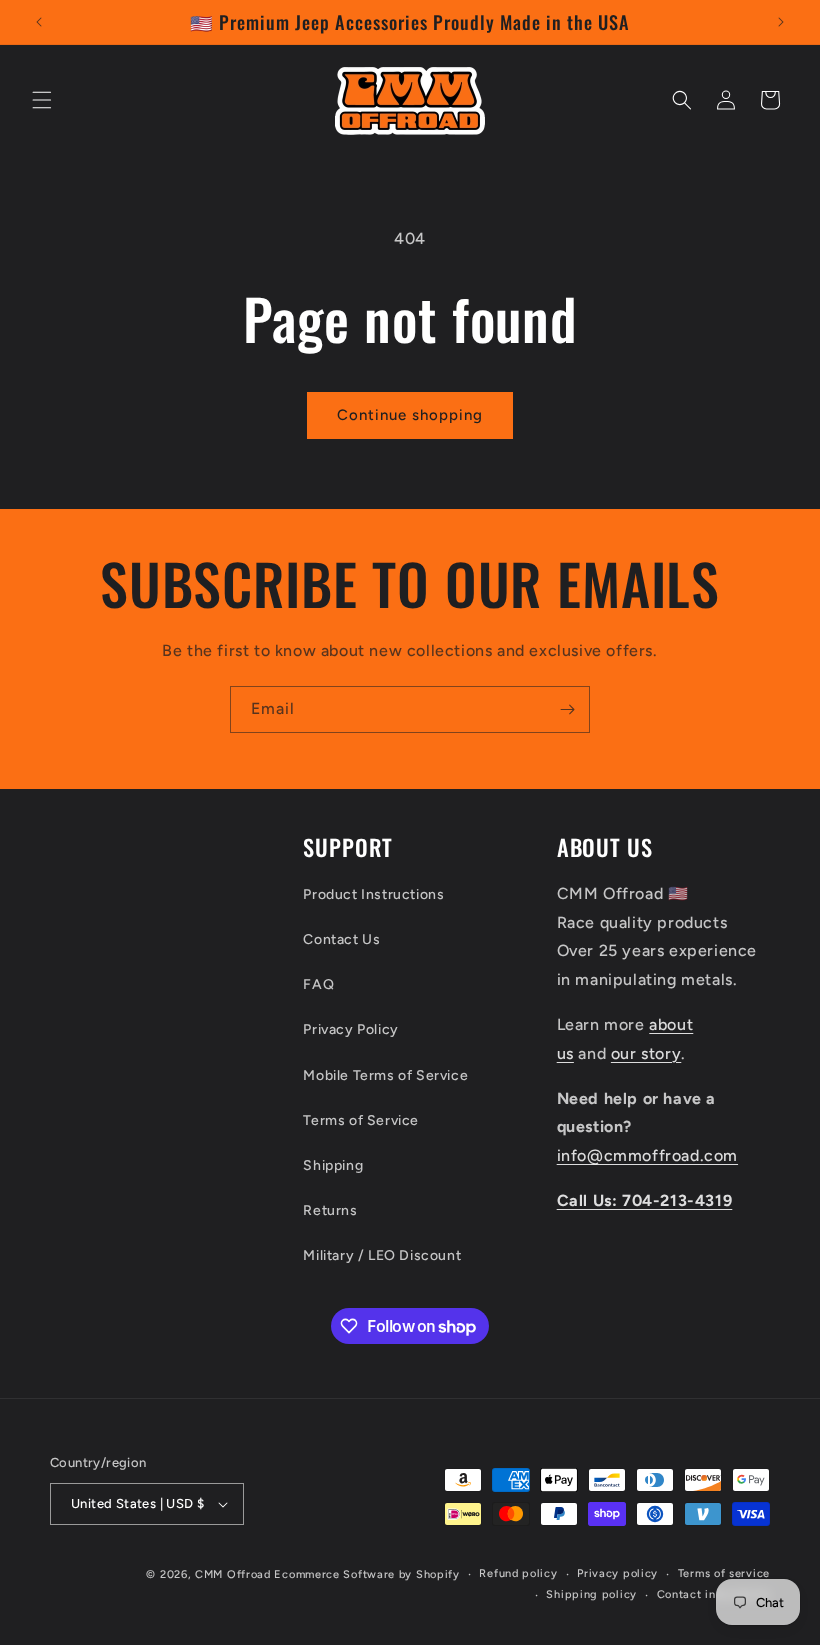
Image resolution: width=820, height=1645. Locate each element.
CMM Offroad (233, 1574)
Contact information (713, 1594)
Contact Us (341, 939)
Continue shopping (410, 415)
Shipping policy (591, 1594)
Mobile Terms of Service (385, 1075)
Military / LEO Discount (382, 1255)
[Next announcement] (781, 22)
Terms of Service (361, 1120)
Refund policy (518, 1573)
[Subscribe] (567, 709)
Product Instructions (373, 894)
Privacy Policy (350, 1029)
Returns (330, 1210)
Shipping (333, 1165)
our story (646, 1053)
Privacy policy (617, 1573)
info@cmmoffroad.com (647, 1155)
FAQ (318, 984)
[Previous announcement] (39, 22)
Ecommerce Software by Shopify (366, 1574)
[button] (42, 100)
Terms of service (724, 1573)
